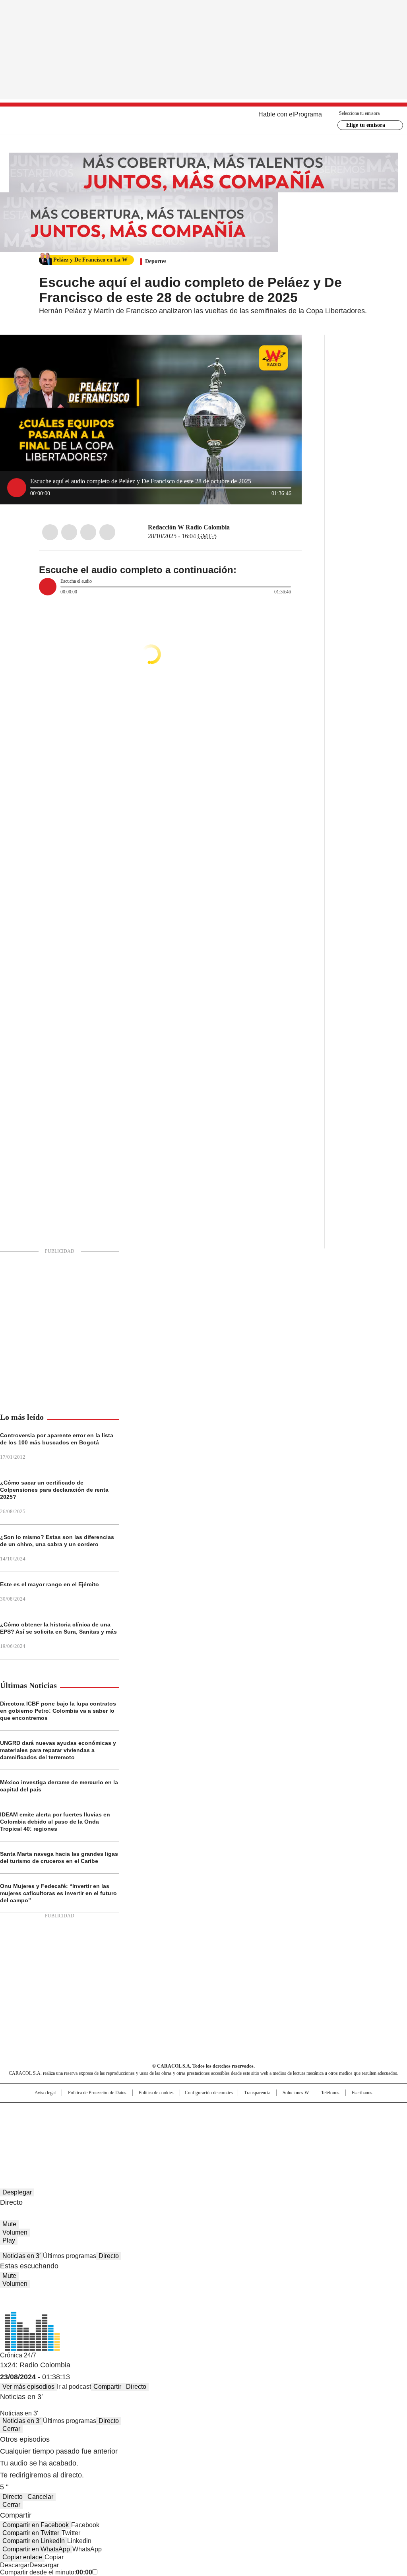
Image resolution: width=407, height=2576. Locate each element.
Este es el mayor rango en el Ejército (49, 1584)
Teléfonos (330, 2093)
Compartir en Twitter (31, 2533)
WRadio (204, 120)
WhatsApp (107, 532)
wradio (188, 2125)
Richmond (107, 2136)
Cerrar (11, 2429)
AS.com (292, 2112)
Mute (9, 2224)
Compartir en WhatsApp (36, 2549)
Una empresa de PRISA (42, 2120)
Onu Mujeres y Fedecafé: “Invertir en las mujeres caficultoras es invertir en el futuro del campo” (58, 1893)
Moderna (147, 2136)
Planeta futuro (311, 2125)
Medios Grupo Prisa (42, 2139)
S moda (252, 2136)
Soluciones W (296, 2093)
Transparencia (257, 2093)
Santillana (182, 2112)
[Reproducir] (17, 488)
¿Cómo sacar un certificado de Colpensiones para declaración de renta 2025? (54, 1490)
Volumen (15, 2232)
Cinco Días (219, 2125)
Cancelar (40, 2497)
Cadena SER (264, 2112)
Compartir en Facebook (36, 2525)
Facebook (50, 532)
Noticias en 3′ (21, 2256)
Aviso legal (45, 2093)
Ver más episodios (28, 2387)
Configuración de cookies (209, 2093)
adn (318, 2112)
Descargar (15, 2565)
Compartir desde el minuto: (46, 2572)
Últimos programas (70, 2256)
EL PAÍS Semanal (277, 2125)
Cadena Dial (248, 2125)
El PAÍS (110, 2112)
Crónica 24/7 (18, 2355)
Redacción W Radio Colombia (189, 527)
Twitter (69, 532)
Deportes (156, 261)
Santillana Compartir (226, 2112)
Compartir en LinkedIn (34, 2541)
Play (9, 2240)
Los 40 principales (145, 2112)
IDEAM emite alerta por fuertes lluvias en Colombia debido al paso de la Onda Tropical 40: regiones (55, 1822)
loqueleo (288, 2136)
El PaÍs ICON (218, 2136)
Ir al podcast (74, 2387)
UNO (164, 2125)
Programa (308, 114)
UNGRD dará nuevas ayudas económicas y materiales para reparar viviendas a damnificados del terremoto (58, 1750)
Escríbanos (362, 2093)
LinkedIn (88, 532)
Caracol (347, 2112)
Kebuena (344, 2125)
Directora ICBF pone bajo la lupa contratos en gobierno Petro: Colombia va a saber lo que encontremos (58, 1711)
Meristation (327, 2136)
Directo (109, 2256)
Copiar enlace (22, 2557)
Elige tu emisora (366, 125)
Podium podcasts (184, 2136)
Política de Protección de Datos (97, 2093)
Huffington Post (122, 2125)
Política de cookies (156, 2093)
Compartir (107, 2387)
